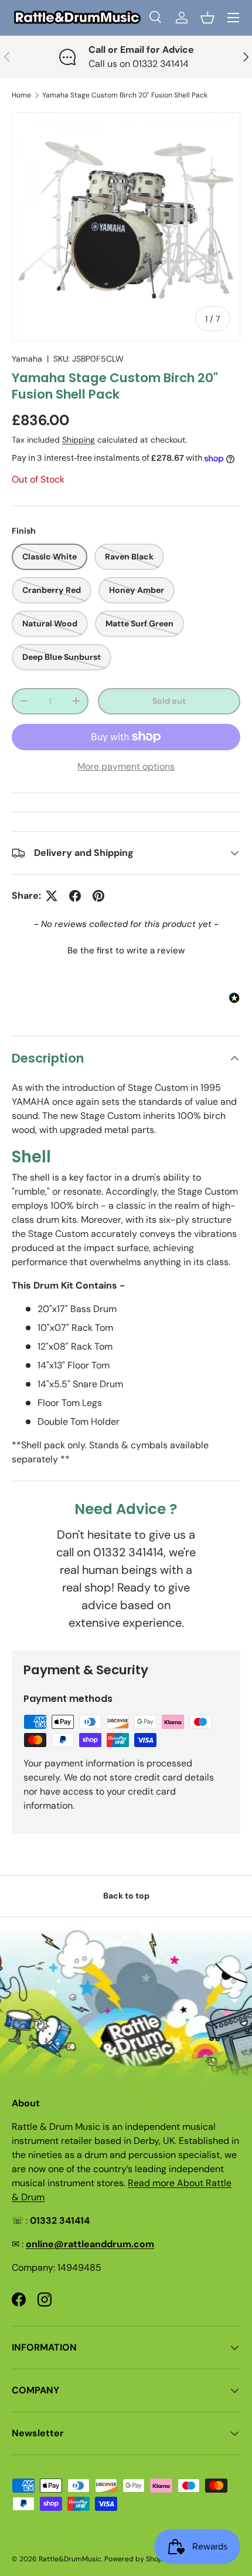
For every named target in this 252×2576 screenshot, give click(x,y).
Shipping (79, 440)
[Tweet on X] (52, 896)
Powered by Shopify (138, 2559)
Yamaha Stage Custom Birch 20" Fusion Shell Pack (125, 95)
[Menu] (233, 18)
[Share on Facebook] (75, 896)
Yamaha (27, 359)
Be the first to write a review (126, 950)
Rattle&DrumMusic (70, 2559)
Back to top (126, 1896)
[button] (207, 18)
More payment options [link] (126, 766)
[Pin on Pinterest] (98, 896)
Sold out (169, 701)
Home (21, 95)
